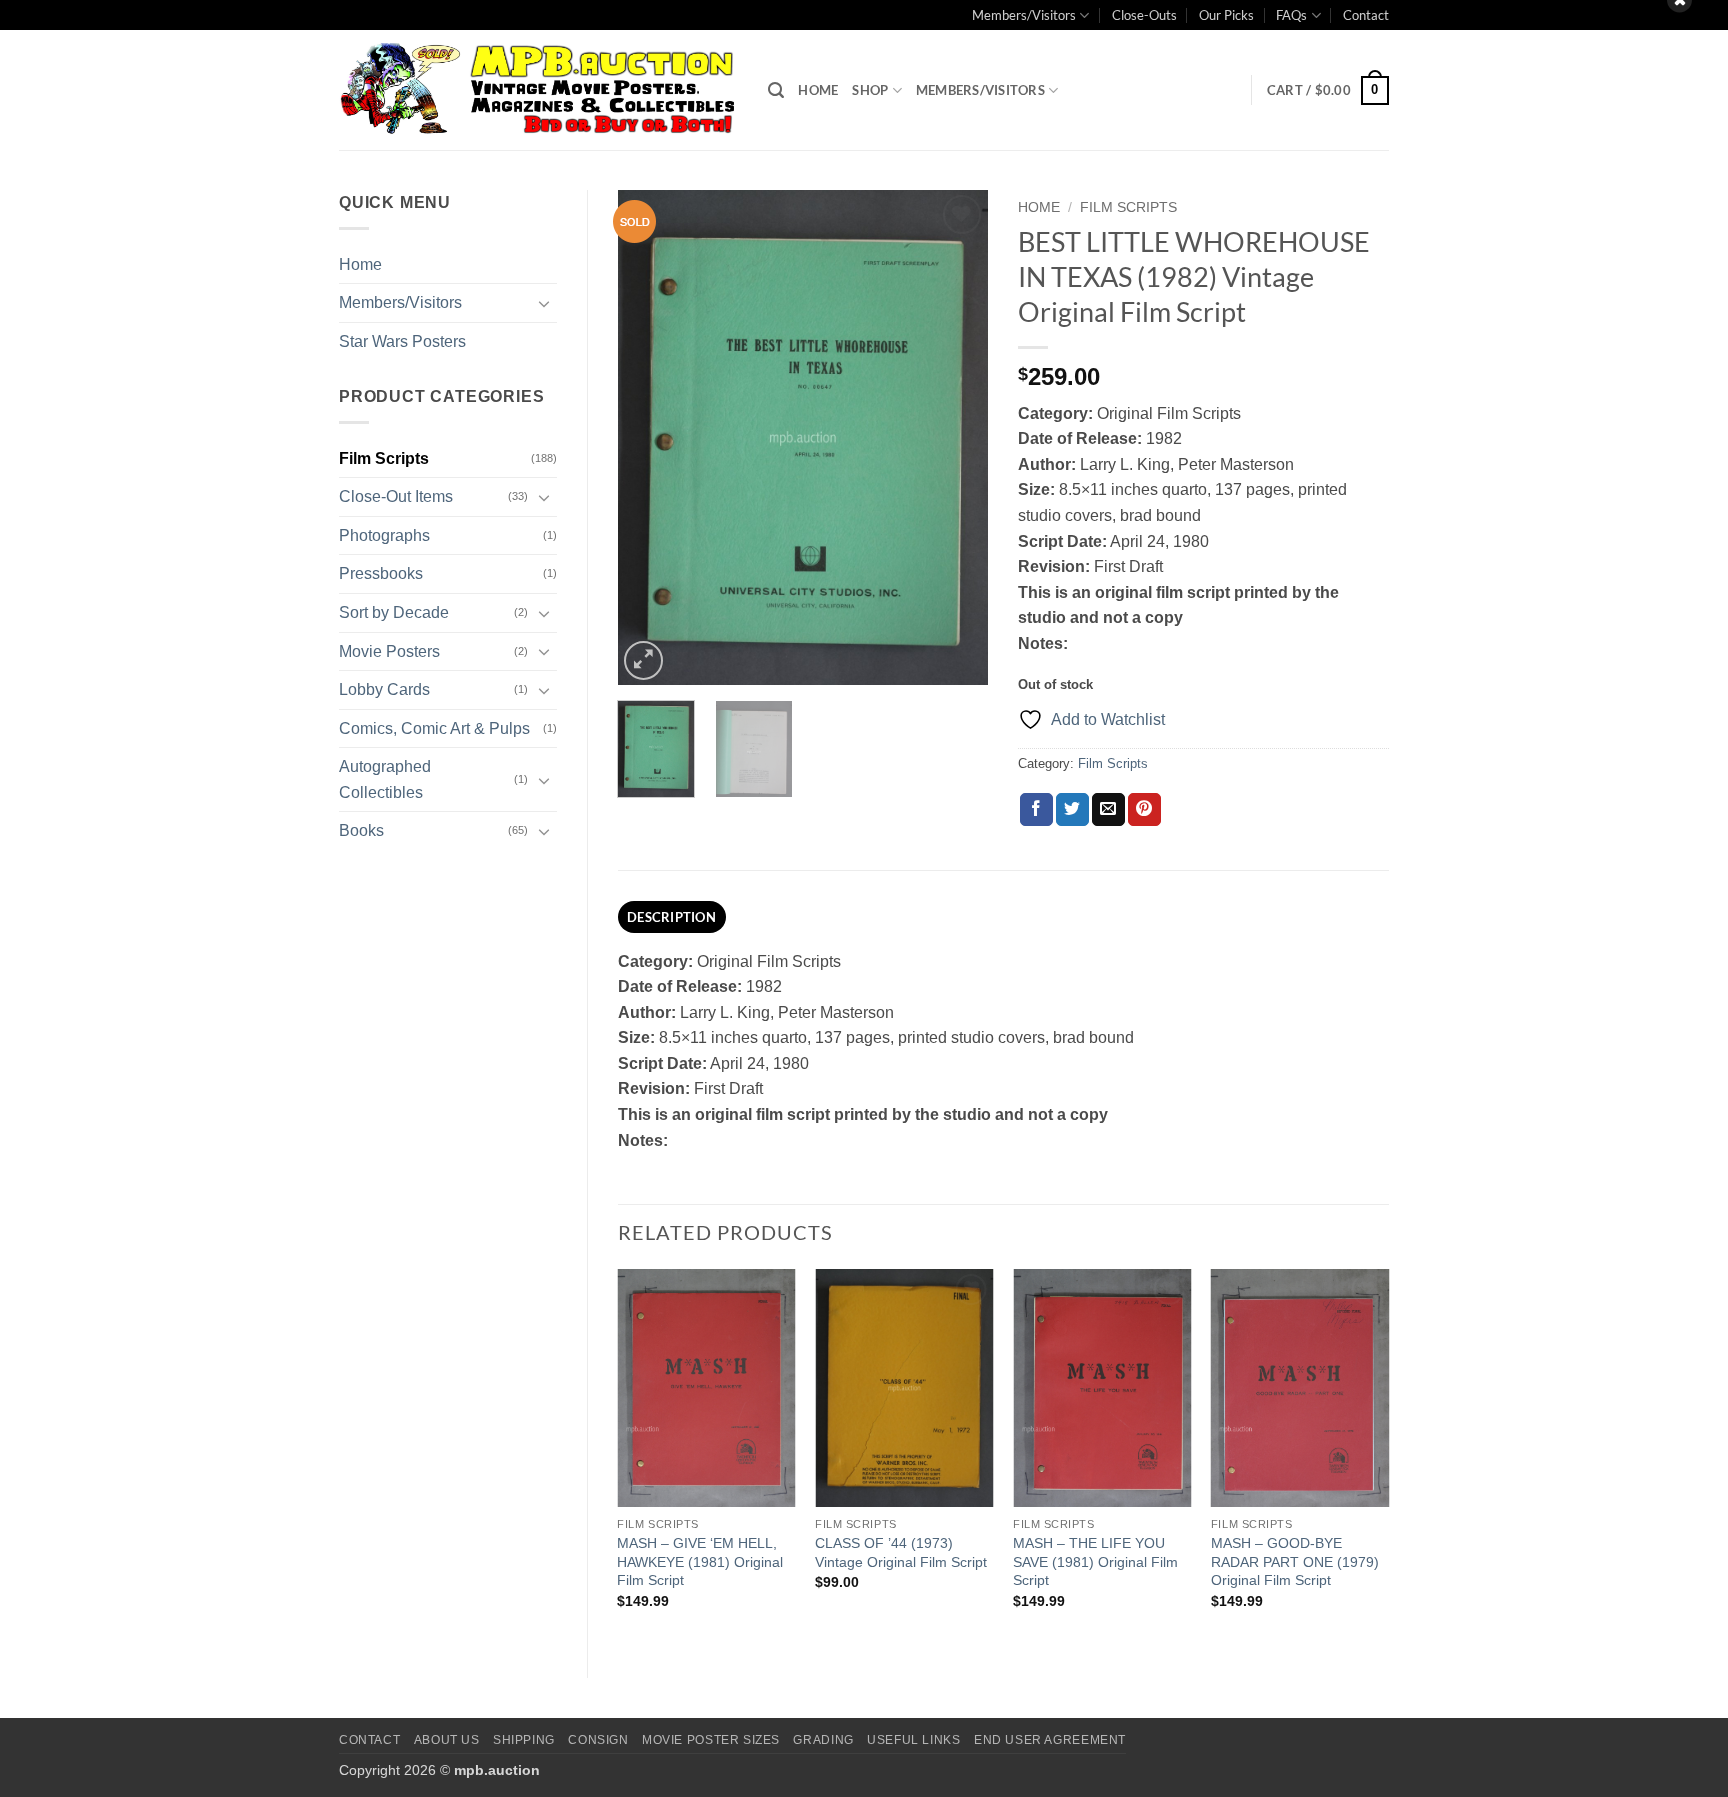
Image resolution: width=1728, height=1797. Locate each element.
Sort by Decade (394, 612)
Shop (870, 90)
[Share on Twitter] (1072, 810)
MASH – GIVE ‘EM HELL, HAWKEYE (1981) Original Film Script (700, 1561)
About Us (447, 1740)
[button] (776, 90)
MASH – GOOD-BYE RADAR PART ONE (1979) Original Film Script (1295, 1561)
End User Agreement (1050, 1740)
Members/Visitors (1024, 15)
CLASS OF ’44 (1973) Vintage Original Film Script (901, 1552)
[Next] (956, 437)
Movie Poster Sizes (711, 1740)
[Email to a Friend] (1108, 810)
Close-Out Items (396, 496)
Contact (1366, 15)
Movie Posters (389, 651)
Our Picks (1226, 15)
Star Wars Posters (402, 341)
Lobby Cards (384, 689)
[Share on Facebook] (1036, 810)
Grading (823, 1740)
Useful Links (913, 1740)
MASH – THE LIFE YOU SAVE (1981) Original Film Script (1095, 1561)
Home (818, 90)
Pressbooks (381, 573)
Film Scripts (384, 458)
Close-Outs (1144, 15)
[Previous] (650, 437)
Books (361, 830)
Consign (598, 1740)
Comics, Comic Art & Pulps (434, 728)
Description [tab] (671, 917)
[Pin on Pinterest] (1144, 810)
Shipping (524, 1740)
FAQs (1291, 15)
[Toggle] (545, 303)
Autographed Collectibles (385, 779)
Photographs (384, 535)
